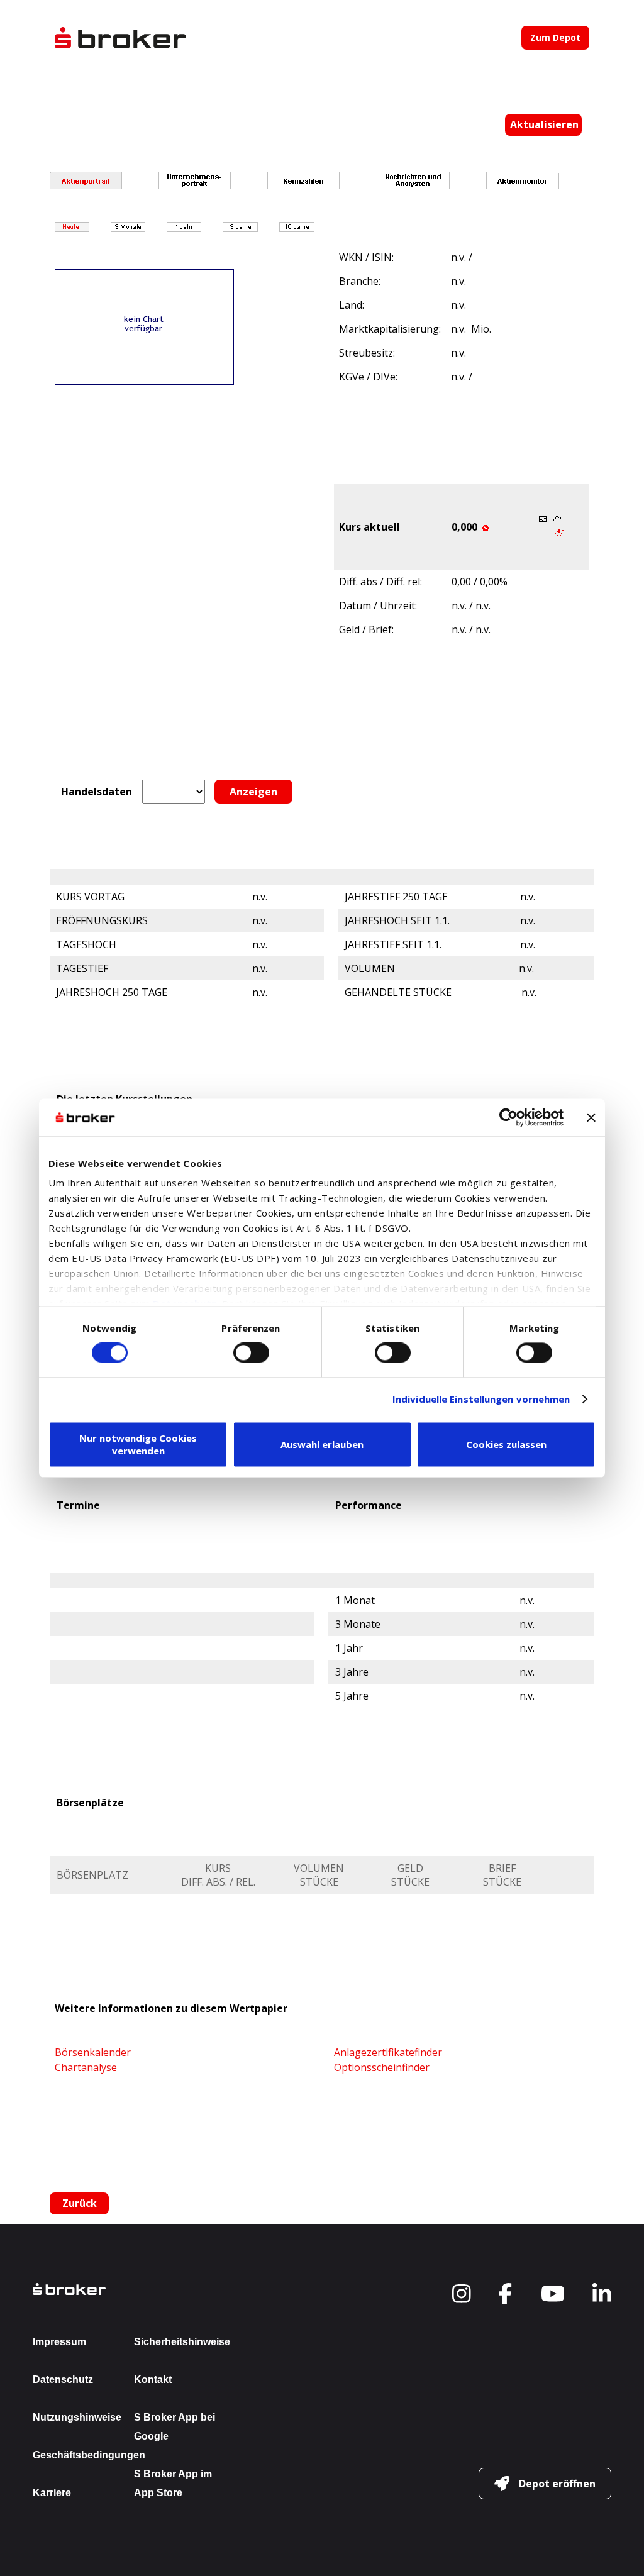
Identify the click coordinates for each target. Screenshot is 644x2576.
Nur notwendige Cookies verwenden (138, 1444)
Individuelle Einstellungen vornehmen (481, 1400)
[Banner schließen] (591, 1117)
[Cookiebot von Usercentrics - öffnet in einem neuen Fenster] (508, 1117)
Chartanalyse (86, 2067)
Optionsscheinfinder (382, 2067)
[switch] (251, 1353)
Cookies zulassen (506, 1444)
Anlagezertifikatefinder (388, 2052)
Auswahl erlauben (322, 1444)
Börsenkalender (93, 2052)
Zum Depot (555, 37)
